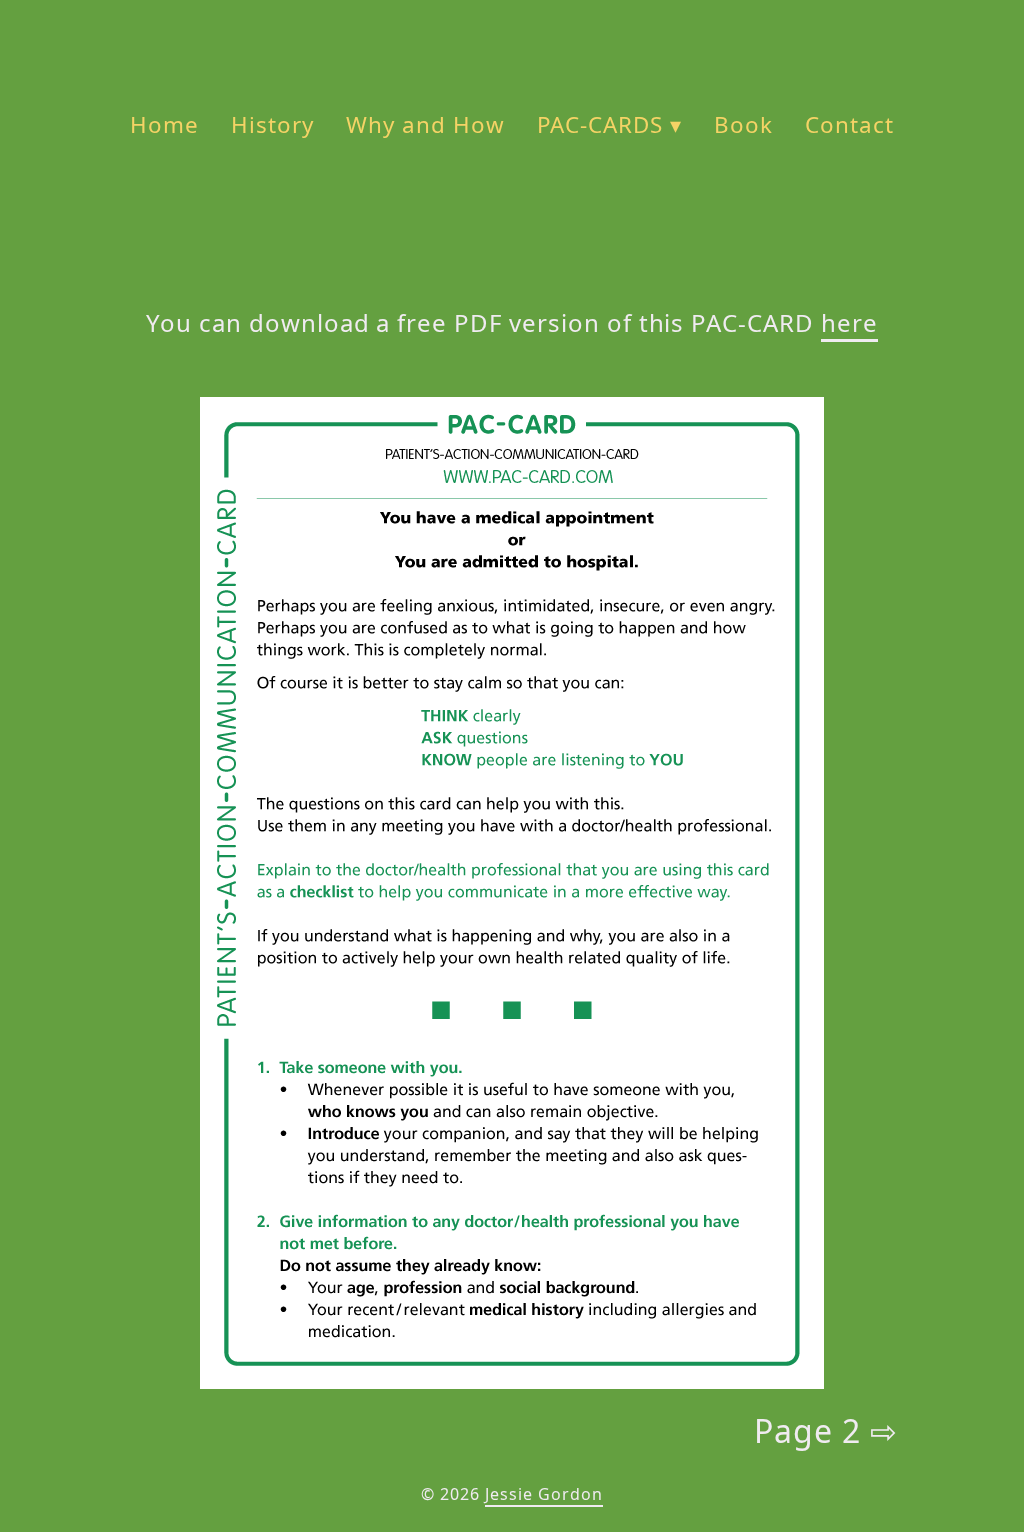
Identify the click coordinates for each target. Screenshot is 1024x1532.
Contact (849, 124)
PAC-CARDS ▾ (610, 124)
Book (743, 124)
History (272, 124)
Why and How (425, 124)
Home (164, 124)
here (849, 322)
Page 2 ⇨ (826, 1430)
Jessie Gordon (543, 1494)
